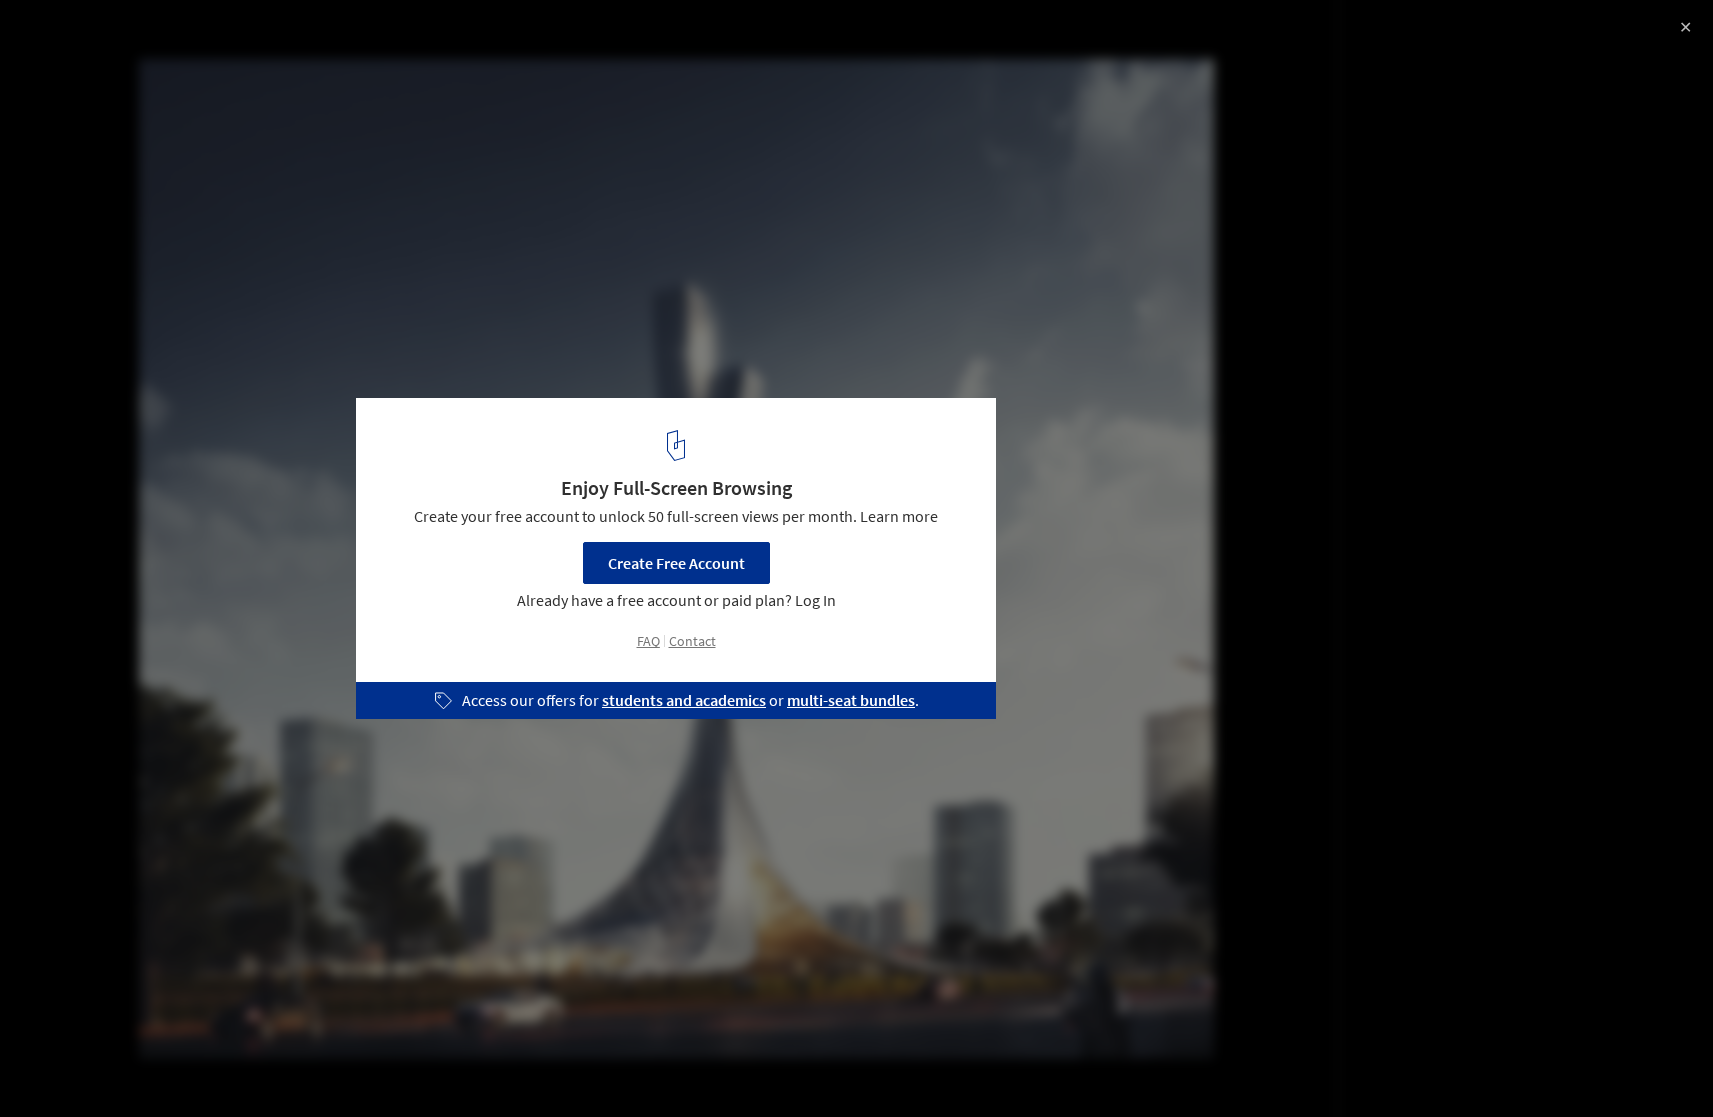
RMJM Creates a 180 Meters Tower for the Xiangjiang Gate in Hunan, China (283, 53)
